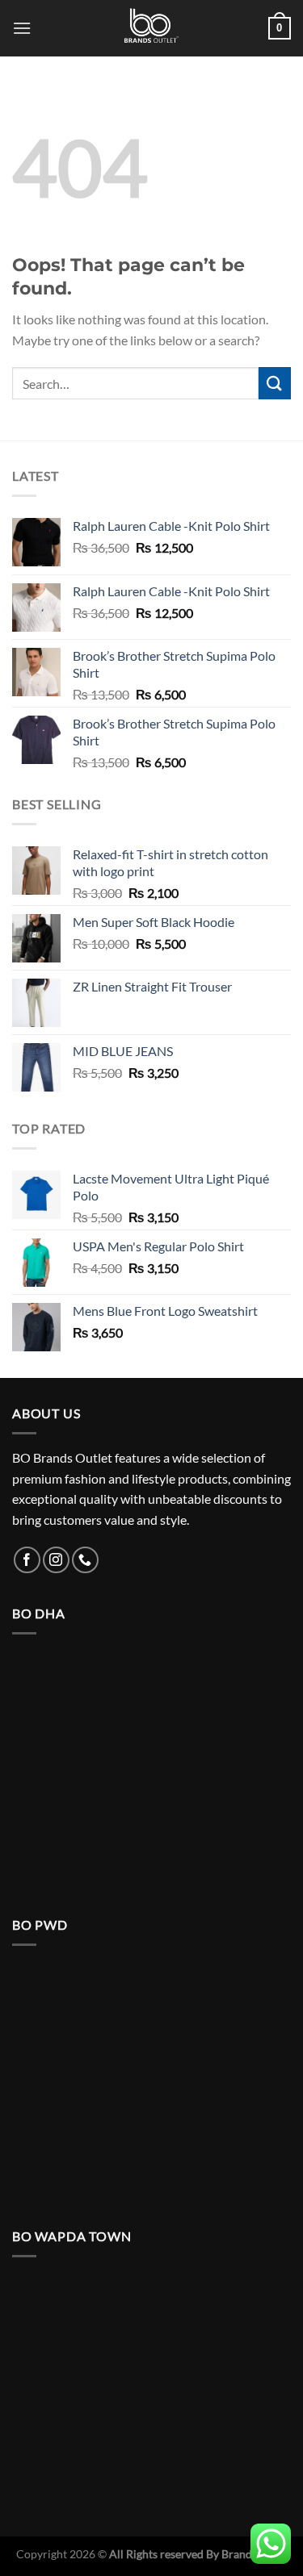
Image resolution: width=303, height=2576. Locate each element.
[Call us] (85, 1560)
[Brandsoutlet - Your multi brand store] (152, 28)
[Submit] (275, 383)
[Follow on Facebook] (27, 1560)
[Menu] (22, 28)
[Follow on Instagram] (56, 1560)
